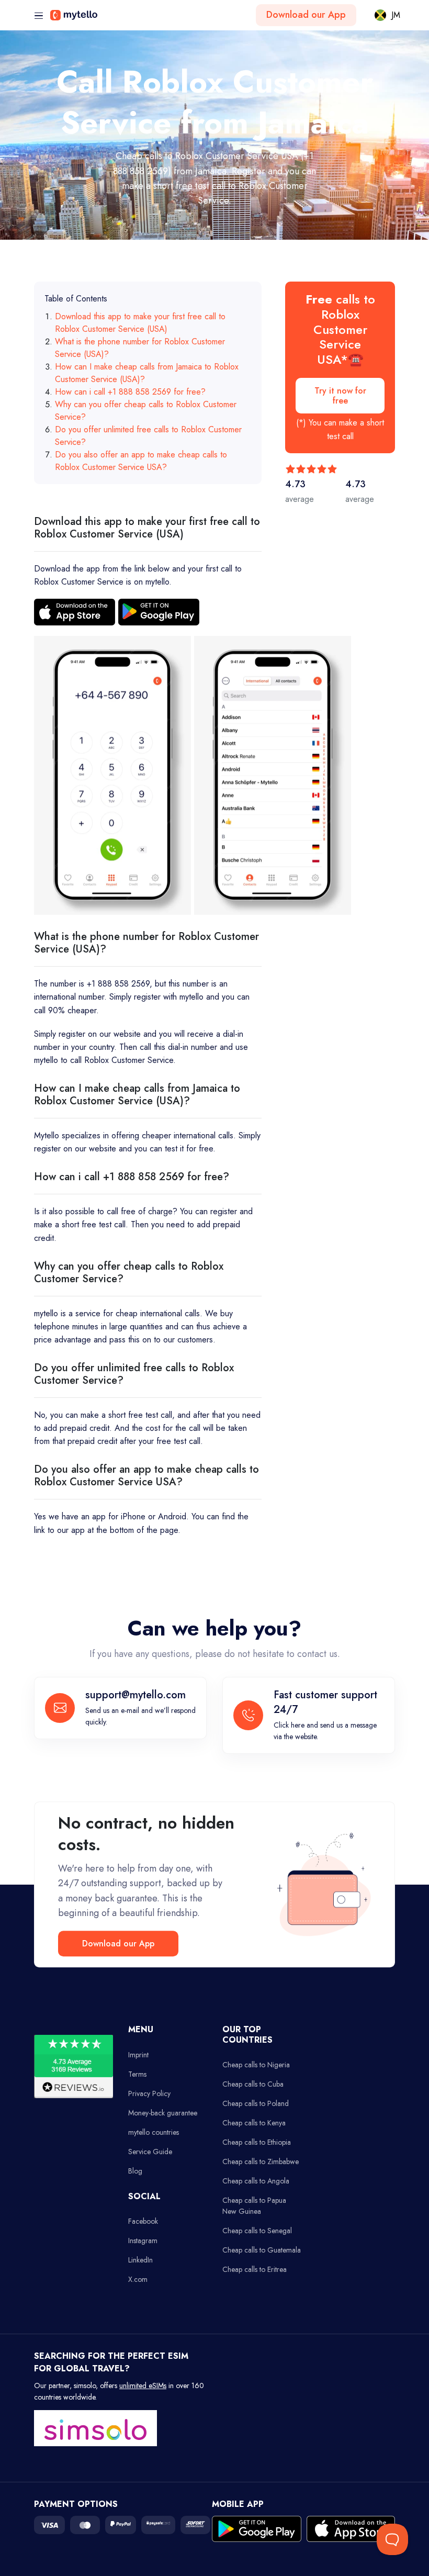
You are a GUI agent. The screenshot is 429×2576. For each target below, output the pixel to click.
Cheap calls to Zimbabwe (261, 2161)
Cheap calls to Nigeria (256, 2065)
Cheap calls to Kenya (254, 2123)
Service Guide (150, 2152)
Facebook (143, 2221)
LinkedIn (140, 2260)
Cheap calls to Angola (256, 2181)
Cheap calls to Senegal (257, 2231)
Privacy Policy (149, 2093)
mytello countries (154, 2132)
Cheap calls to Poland (256, 2103)
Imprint (138, 2055)
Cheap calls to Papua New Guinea (254, 2206)
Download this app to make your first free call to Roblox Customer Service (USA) (140, 323)
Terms (137, 2074)
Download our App (306, 15)
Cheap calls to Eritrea (255, 2269)
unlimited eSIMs (143, 2385)
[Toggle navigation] (39, 16)
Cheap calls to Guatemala (262, 2250)
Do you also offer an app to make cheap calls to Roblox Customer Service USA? (141, 461)
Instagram (143, 2241)
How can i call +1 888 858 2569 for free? (130, 392)
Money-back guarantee (163, 2113)
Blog (135, 2171)
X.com (138, 2279)
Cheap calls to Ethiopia (257, 2142)
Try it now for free (340, 396)
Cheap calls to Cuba (253, 2084)
